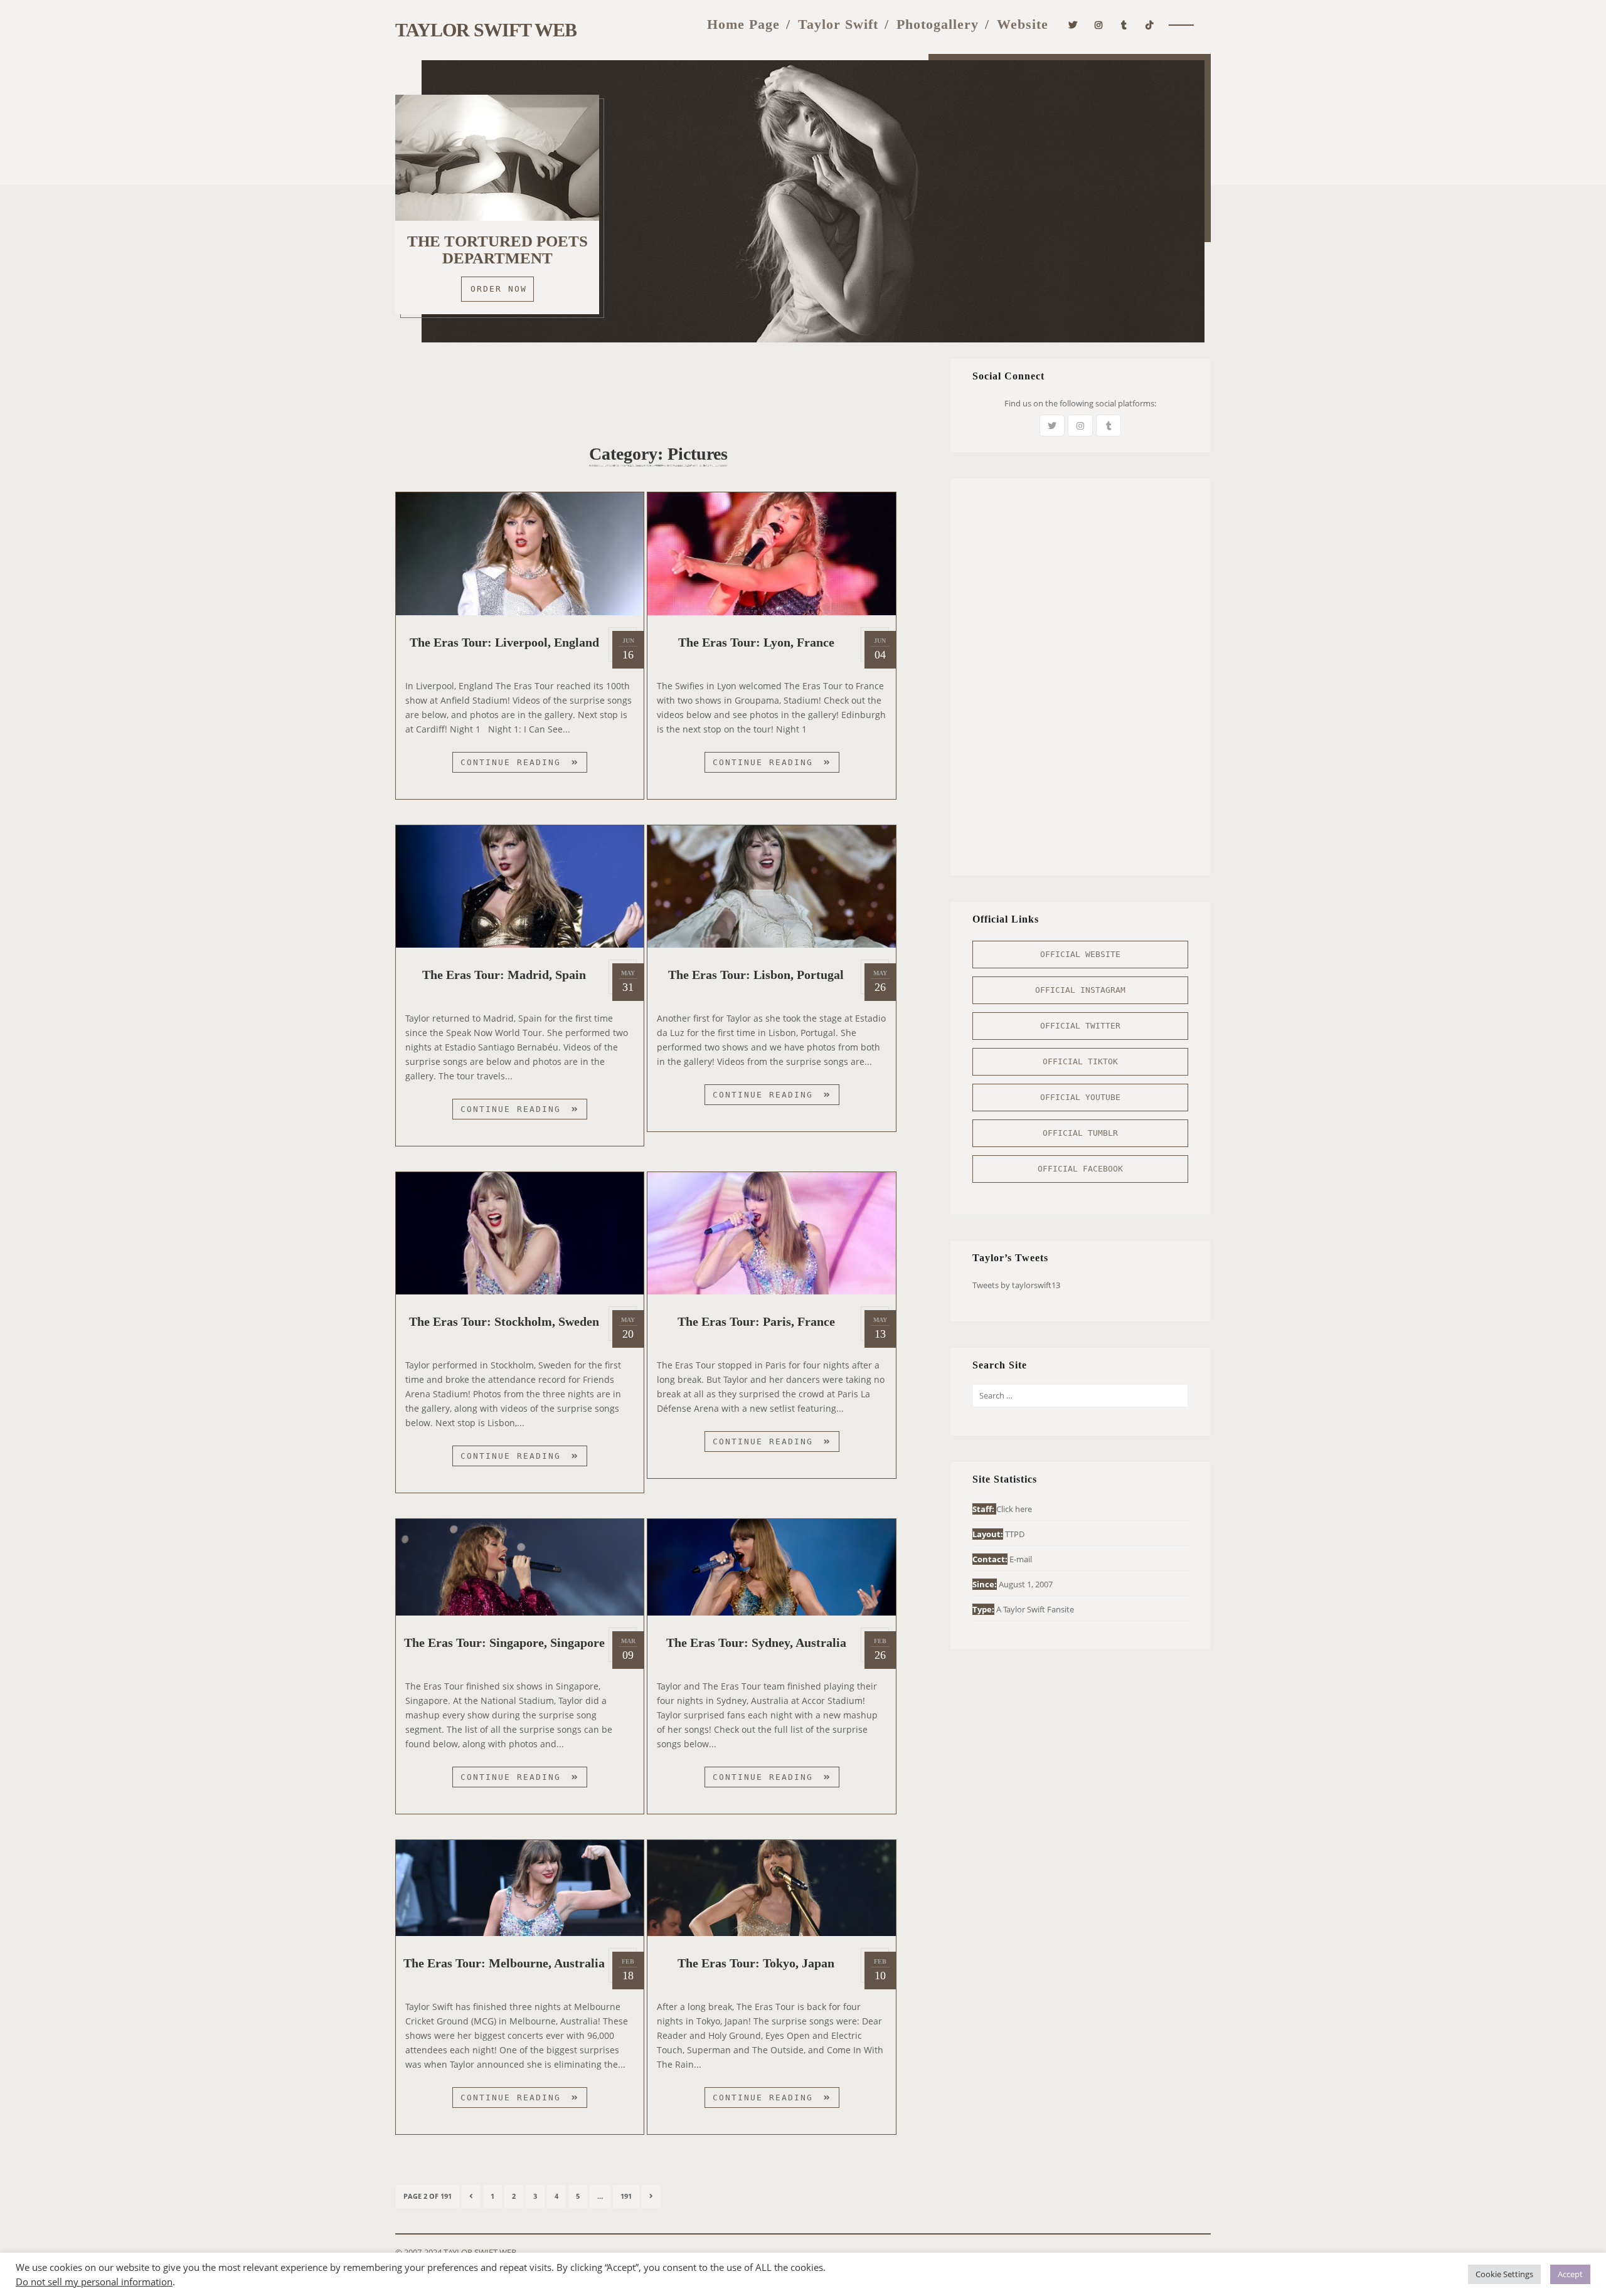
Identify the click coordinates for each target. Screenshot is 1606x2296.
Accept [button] (1570, 2274)
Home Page (743, 24)
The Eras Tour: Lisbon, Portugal (756, 975)
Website (1023, 24)
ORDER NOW (499, 289)
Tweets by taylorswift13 (1016, 1285)
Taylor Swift (838, 24)
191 (629, 2196)
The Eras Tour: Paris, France (756, 1321)
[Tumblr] (1124, 24)
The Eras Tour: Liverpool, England (504, 642)
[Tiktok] (1150, 24)
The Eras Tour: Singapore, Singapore (504, 1643)
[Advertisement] (658, 386)
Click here (1014, 1509)
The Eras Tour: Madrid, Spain (504, 975)
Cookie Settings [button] (1504, 2274)
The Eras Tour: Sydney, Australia (756, 1643)
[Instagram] (1099, 24)
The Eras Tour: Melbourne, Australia (504, 1963)
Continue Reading (524, 765)
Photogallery (938, 24)
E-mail (1021, 1559)
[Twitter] (1073, 24)
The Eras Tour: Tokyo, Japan (756, 1963)
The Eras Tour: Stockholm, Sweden (504, 1321)
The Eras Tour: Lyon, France (756, 642)
